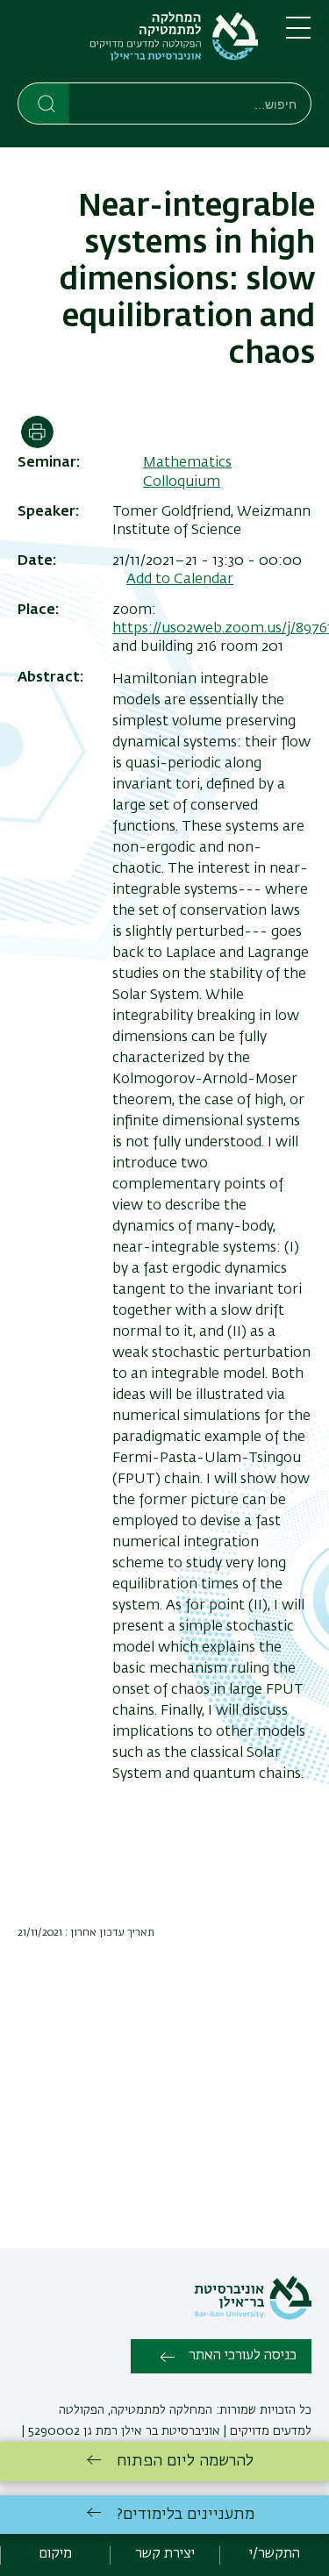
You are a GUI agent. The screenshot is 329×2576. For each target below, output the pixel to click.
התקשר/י (275, 2554)
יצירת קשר (165, 2554)
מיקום (55, 2554)
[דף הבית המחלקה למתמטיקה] (138, 45)
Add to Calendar (180, 580)
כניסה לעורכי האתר (243, 2356)
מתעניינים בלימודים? (186, 2515)
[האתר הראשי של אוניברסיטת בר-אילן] (253, 2316)
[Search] (44, 103)
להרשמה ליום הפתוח (185, 2461)
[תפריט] (298, 35)
